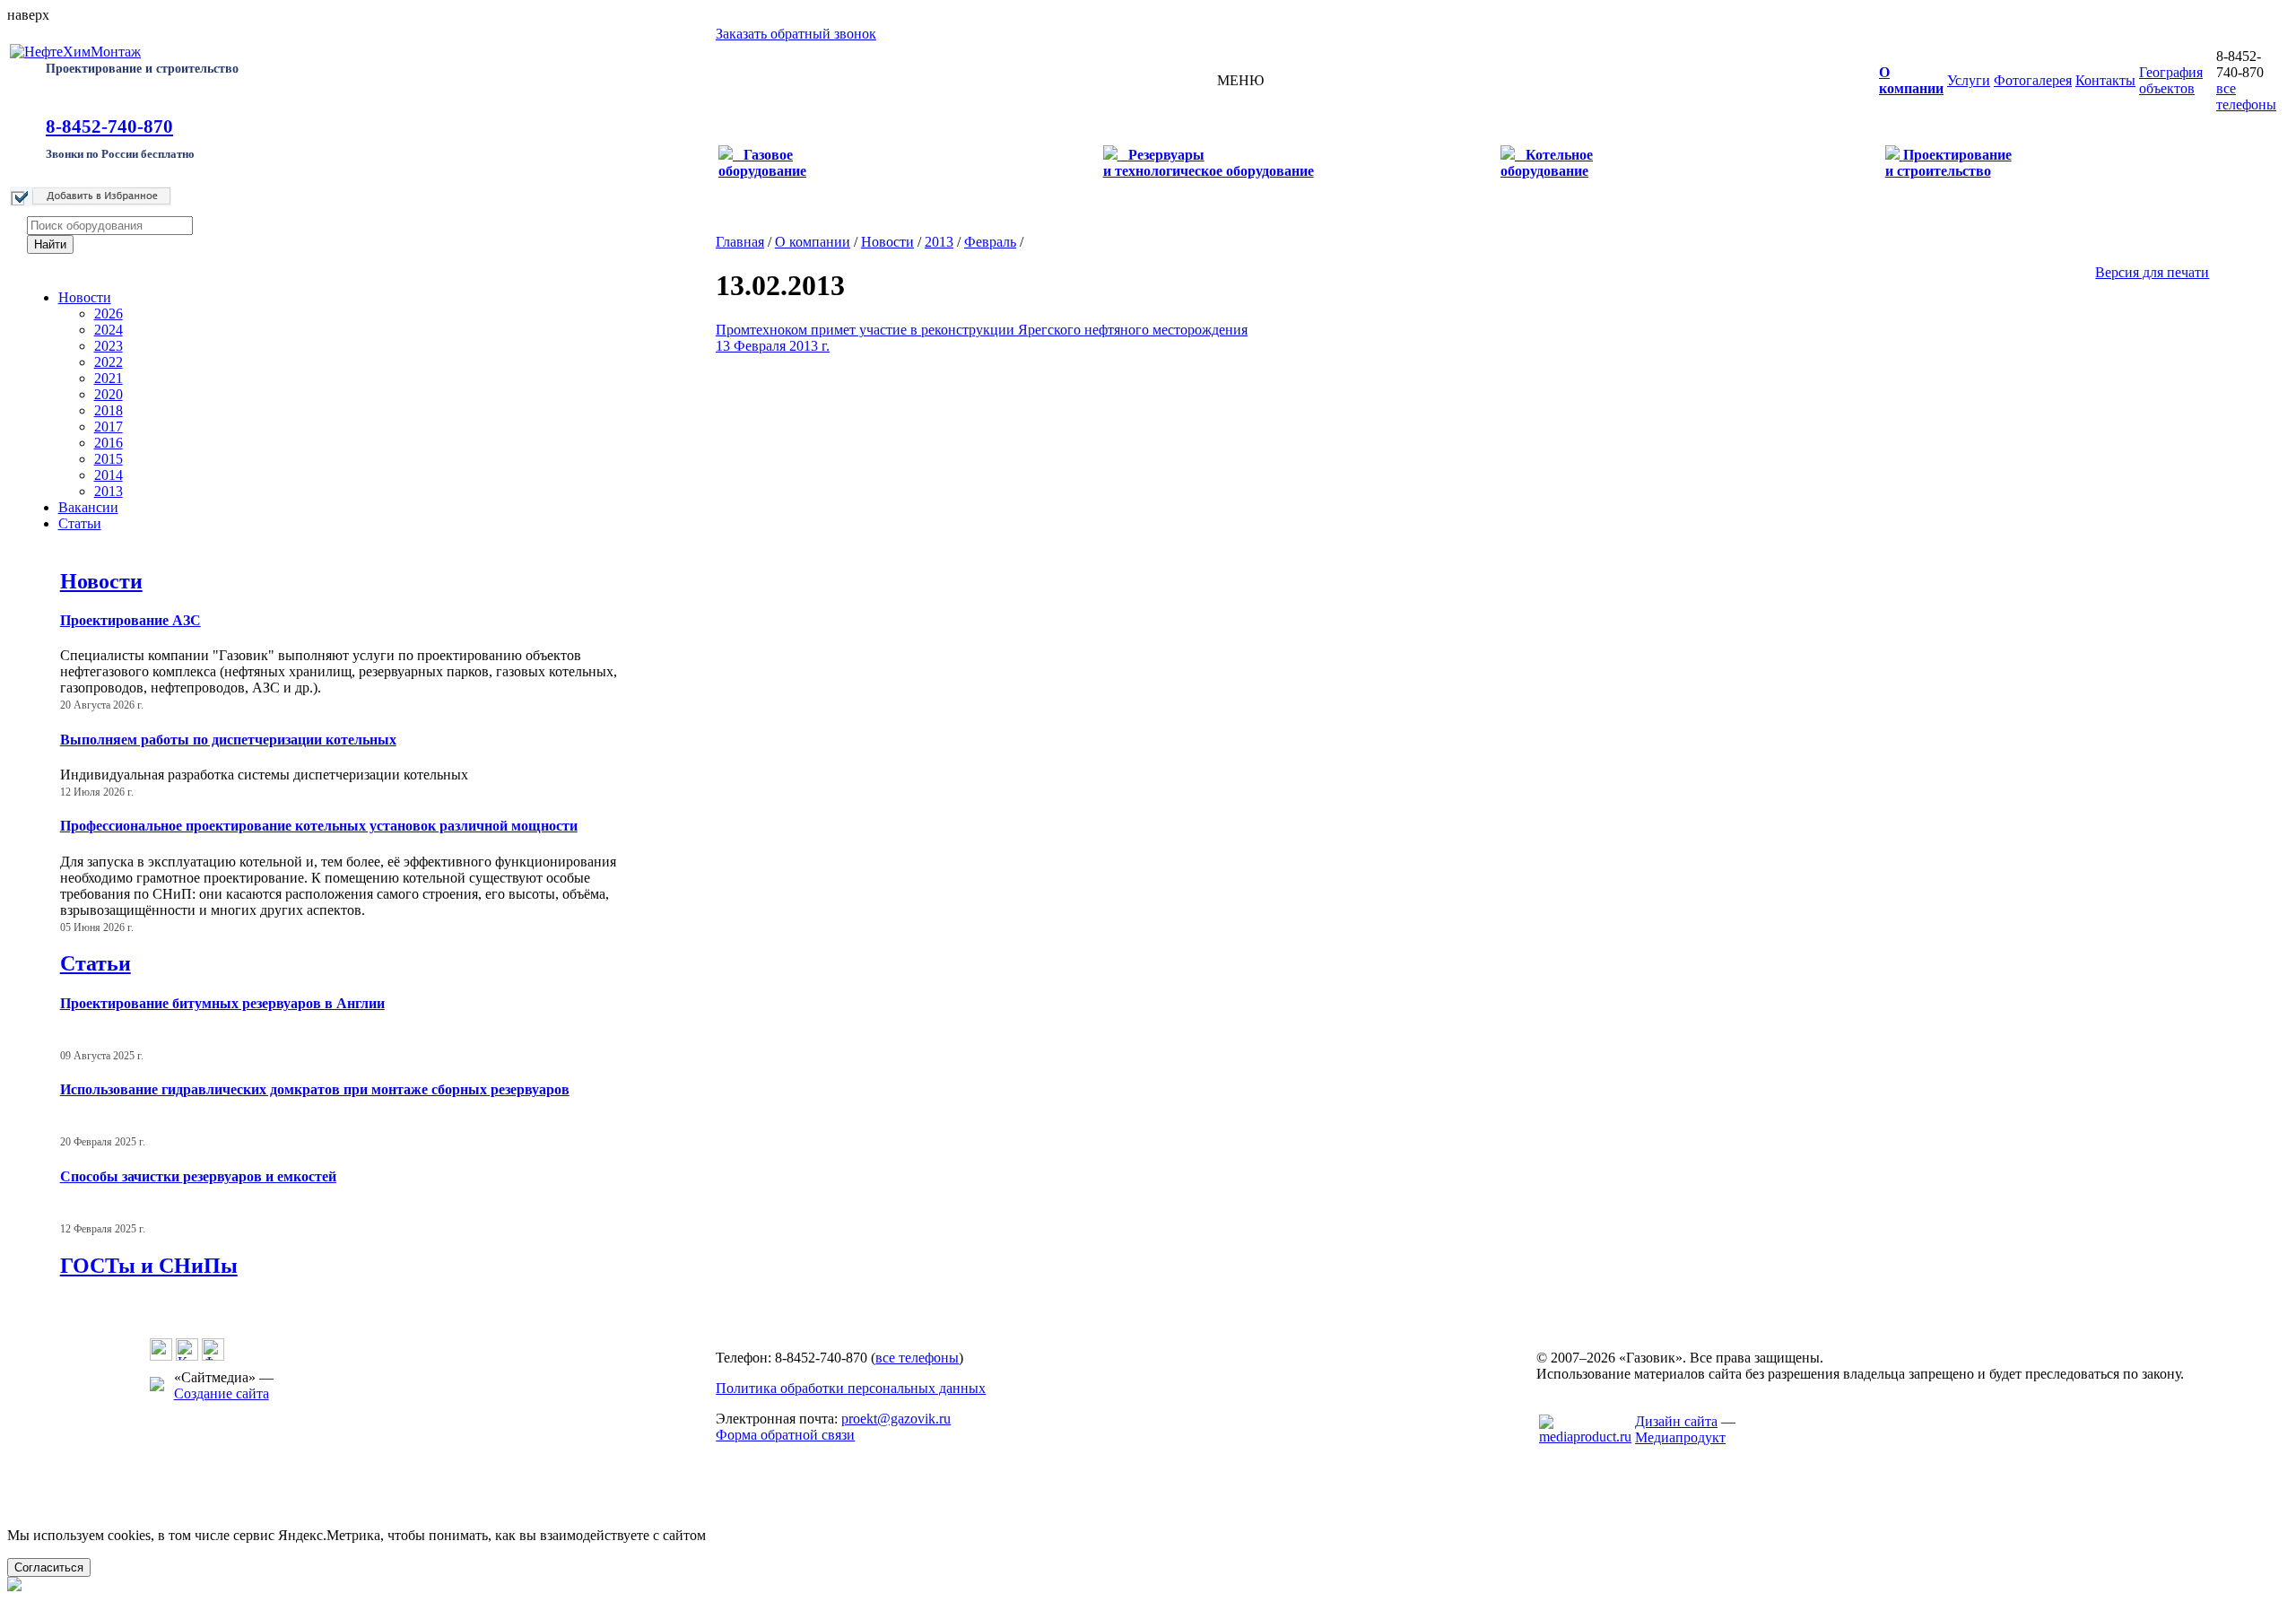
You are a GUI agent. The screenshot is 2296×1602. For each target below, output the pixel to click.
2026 (109, 313)
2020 (109, 394)
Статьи (80, 523)
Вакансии (88, 507)
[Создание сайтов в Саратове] (1585, 1437)
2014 (109, 475)
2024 (109, 330)
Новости (85, 297)
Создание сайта (222, 1393)
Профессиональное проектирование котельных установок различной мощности (319, 826)
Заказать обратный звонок (796, 34)
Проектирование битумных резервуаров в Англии (222, 1003)
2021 (109, 378)
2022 (109, 362)
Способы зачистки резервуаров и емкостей (198, 1176)
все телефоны (2246, 96)
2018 (109, 410)
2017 (109, 427)
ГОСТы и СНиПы (149, 1266)
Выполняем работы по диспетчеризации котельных (228, 740)
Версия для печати (2152, 272)
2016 (109, 443)
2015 (109, 459)
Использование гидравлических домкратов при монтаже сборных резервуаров (315, 1089)
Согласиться (49, 1567)
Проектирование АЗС (130, 620)
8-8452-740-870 (109, 126)
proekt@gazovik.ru (896, 1419)
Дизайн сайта (1676, 1421)
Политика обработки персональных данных (851, 1388)
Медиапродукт (1680, 1437)
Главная (740, 242)
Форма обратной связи (785, 1435)
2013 (109, 491)
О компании (813, 242)
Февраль (990, 242)
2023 (109, 346)
